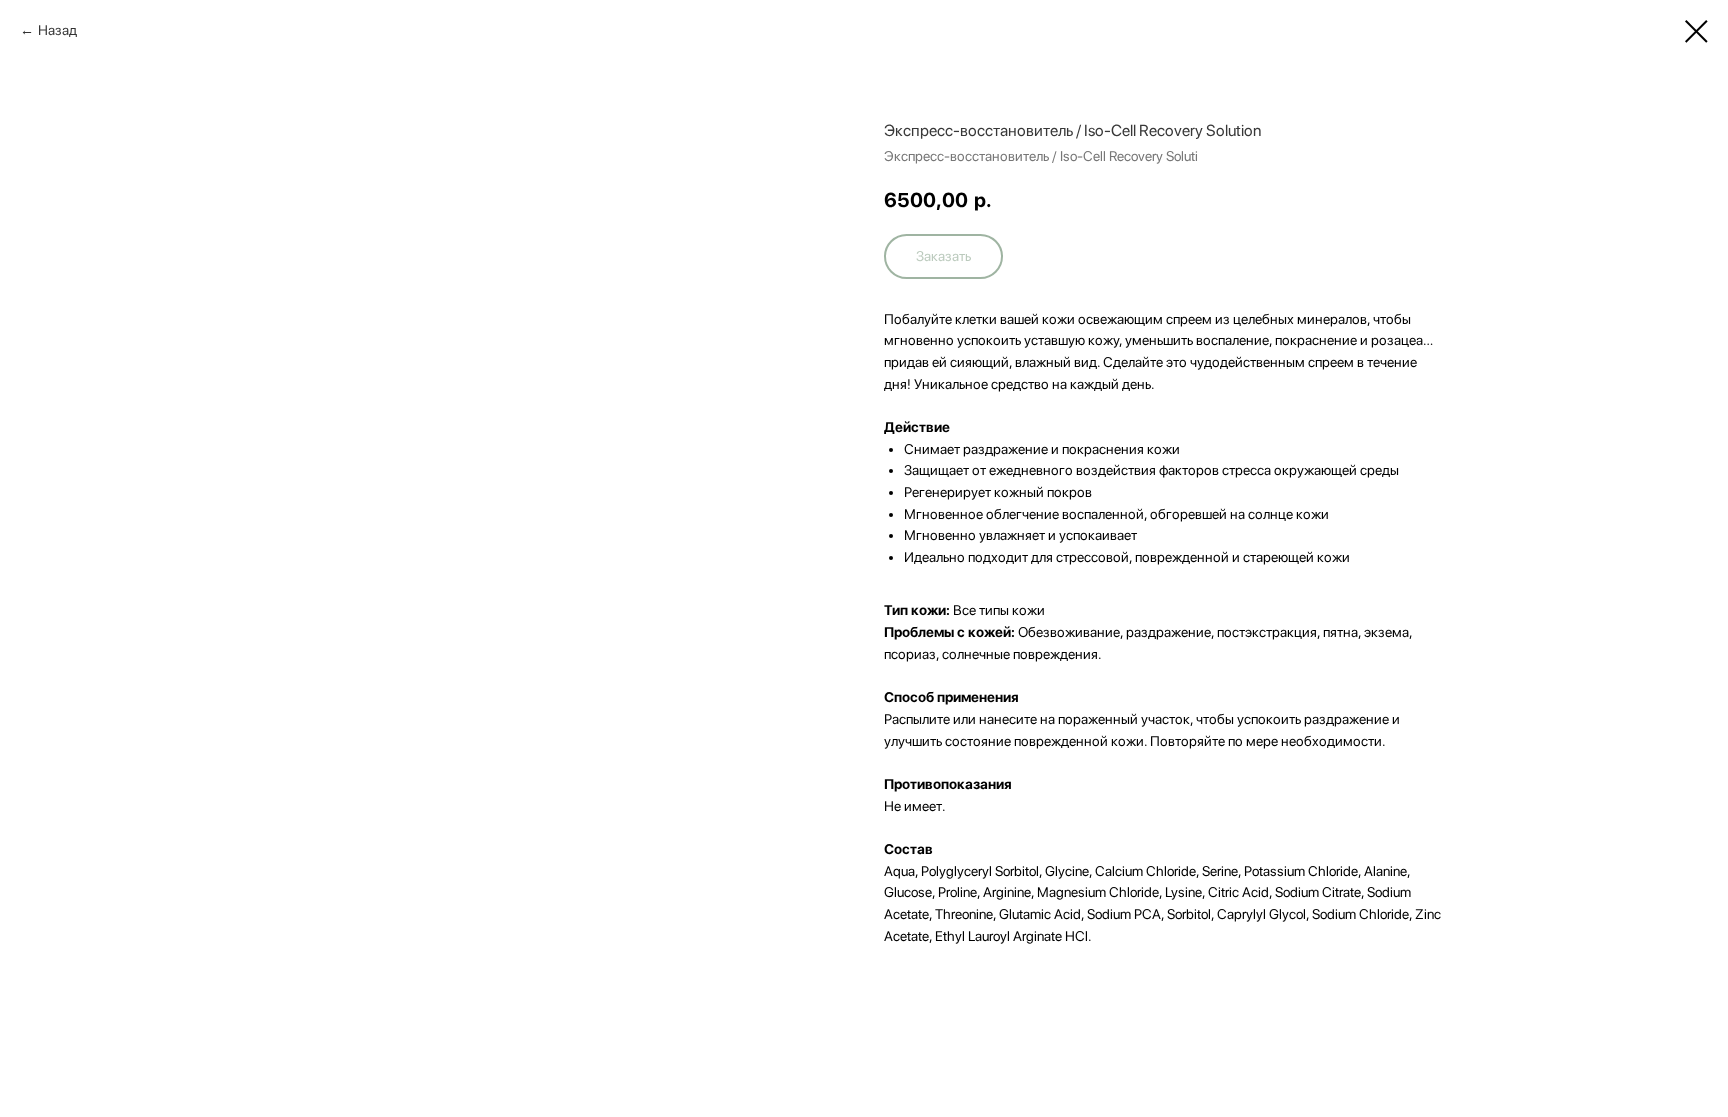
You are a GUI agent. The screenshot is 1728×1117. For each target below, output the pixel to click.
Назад (57, 30)
